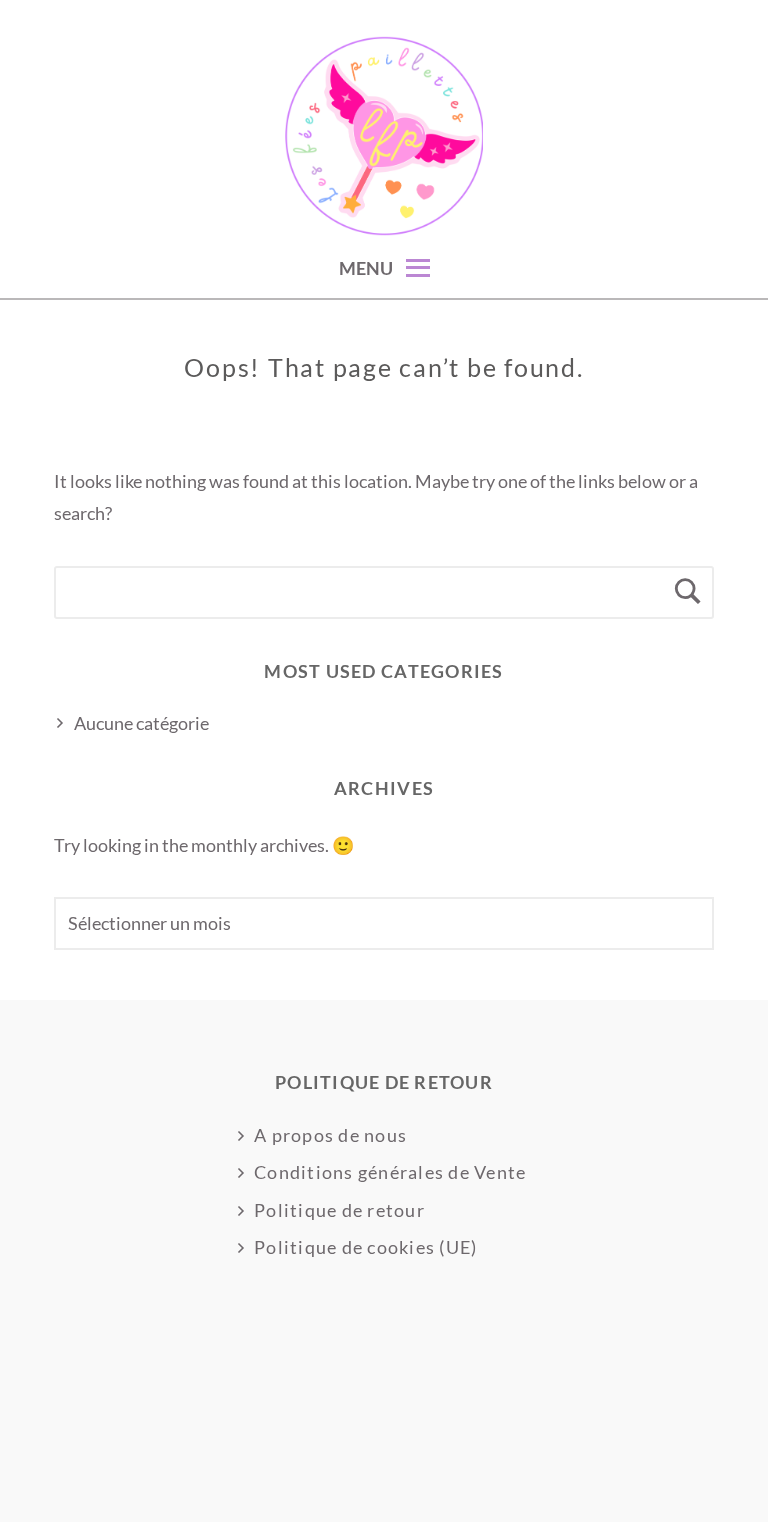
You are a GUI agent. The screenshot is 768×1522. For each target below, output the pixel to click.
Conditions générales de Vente (390, 1172)
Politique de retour (339, 1210)
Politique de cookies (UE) (366, 1247)
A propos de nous (330, 1135)
